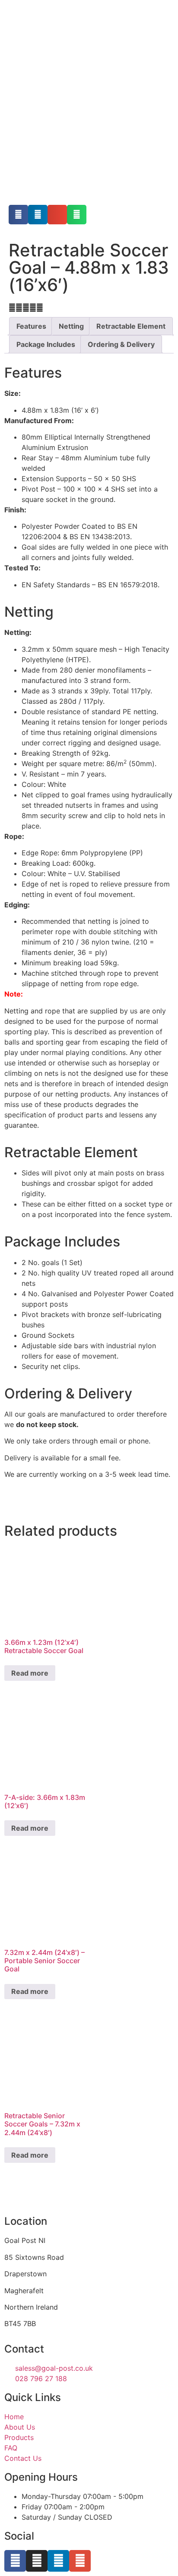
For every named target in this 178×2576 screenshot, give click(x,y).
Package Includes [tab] (46, 344)
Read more (30, 1673)
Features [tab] (31, 326)
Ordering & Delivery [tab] (121, 344)
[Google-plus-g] (80, 2561)
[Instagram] (37, 2561)
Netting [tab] (71, 326)
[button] (18, 215)
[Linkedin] (58, 2561)
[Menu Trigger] (160, 25)
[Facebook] (15, 2561)
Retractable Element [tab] (131, 326)
